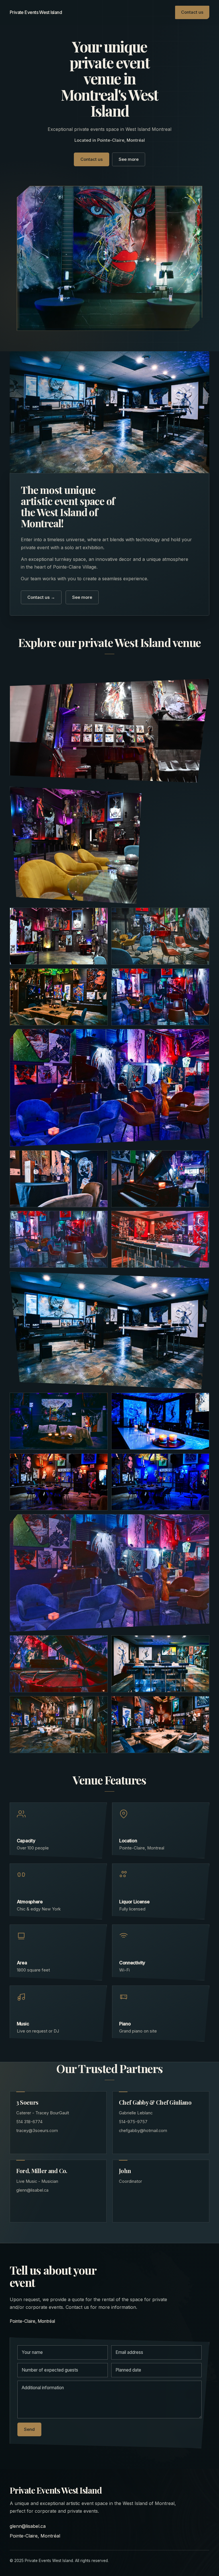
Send (29, 2429)
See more (129, 159)
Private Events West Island (36, 12)
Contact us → (41, 597)
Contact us (192, 12)
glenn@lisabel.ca (28, 2526)
